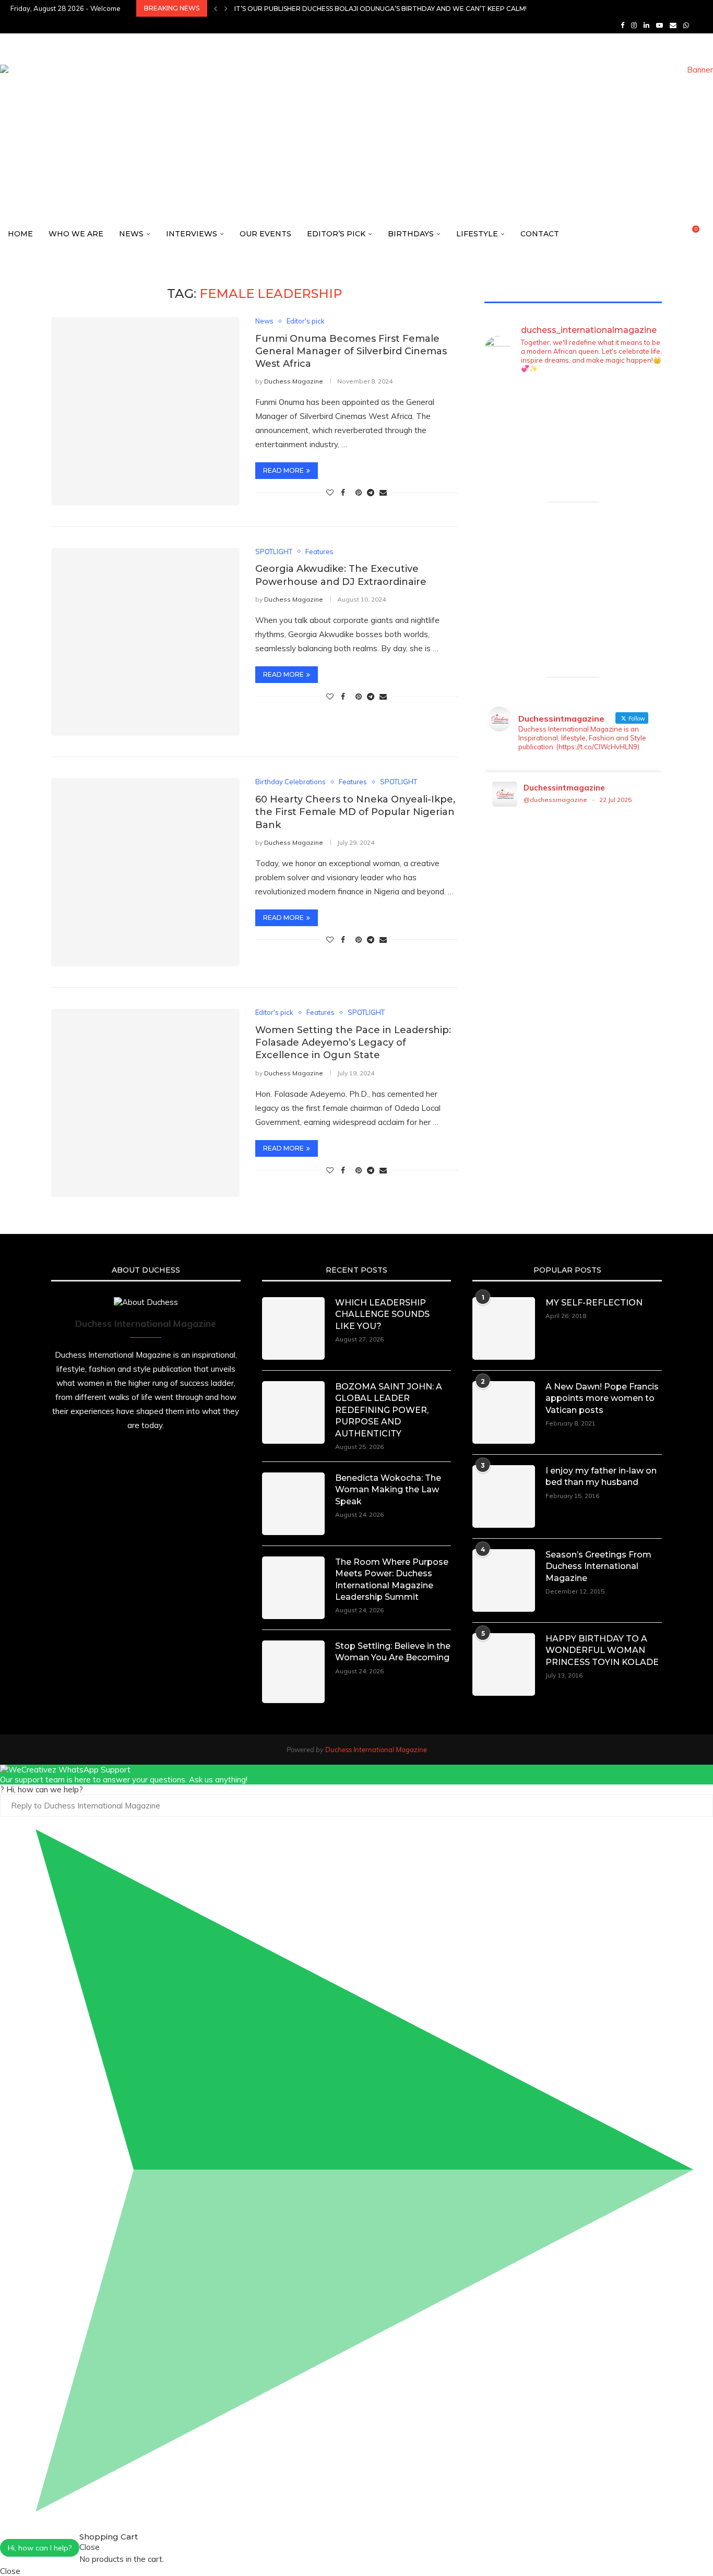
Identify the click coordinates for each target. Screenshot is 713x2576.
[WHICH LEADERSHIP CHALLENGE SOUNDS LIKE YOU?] (293, 1328)
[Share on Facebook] (343, 493)
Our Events (265, 234)
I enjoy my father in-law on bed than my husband (601, 1476)
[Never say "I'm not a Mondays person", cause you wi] (642, 440)
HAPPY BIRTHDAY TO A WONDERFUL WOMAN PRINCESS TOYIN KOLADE (602, 1650)
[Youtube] (659, 25)
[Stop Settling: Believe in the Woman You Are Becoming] (293, 1672)
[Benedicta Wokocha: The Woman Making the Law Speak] (293, 1504)
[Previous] (216, 8)
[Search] (708, 234)
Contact (540, 234)
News (131, 234)
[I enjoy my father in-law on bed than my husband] (504, 1496)
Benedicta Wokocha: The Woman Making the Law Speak (388, 1490)
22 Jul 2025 (615, 800)
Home (20, 234)
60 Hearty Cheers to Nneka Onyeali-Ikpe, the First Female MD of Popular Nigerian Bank (355, 812)
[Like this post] (330, 493)
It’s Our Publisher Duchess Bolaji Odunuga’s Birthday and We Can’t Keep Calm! (381, 9)
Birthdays (411, 234)
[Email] (673, 25)
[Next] (226, 8)
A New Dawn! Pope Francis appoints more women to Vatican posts (602, 1398)
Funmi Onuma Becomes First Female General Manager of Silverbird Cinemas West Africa (351, 351)
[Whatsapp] (686, 25)
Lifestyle (477, 234)
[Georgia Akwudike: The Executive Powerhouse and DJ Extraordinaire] (145, 642)
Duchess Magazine (294, 381)
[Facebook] (622, 25)
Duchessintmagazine (564, 788)
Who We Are (76, 234)
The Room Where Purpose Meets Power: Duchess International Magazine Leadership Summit (392, 1579)
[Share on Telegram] (371, 493)
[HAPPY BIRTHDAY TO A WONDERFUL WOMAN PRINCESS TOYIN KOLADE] (504, 1664)
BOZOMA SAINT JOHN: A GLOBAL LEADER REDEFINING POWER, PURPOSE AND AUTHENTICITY (389, 1410)
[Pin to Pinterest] (359, 493)
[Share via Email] (383, 493)
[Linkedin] (646, 25)
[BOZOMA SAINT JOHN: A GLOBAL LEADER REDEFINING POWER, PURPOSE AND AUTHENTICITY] (293, 1412)
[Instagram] (634, 25)
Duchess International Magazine (376, 1750)
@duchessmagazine (555, 800)
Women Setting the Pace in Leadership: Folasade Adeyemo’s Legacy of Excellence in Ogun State (353, 1043)
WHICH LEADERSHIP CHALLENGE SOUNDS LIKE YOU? (382, 1314)
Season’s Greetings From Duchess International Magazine (598, 1566)
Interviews (192, 234)
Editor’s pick (336, 234)
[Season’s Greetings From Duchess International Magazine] (504, 1580)
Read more (283, 470)
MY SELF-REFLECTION (594, 1303)
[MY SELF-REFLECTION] (504, 1328)
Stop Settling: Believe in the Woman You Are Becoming (393, 1652)
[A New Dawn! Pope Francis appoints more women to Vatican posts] (504, 1412)
